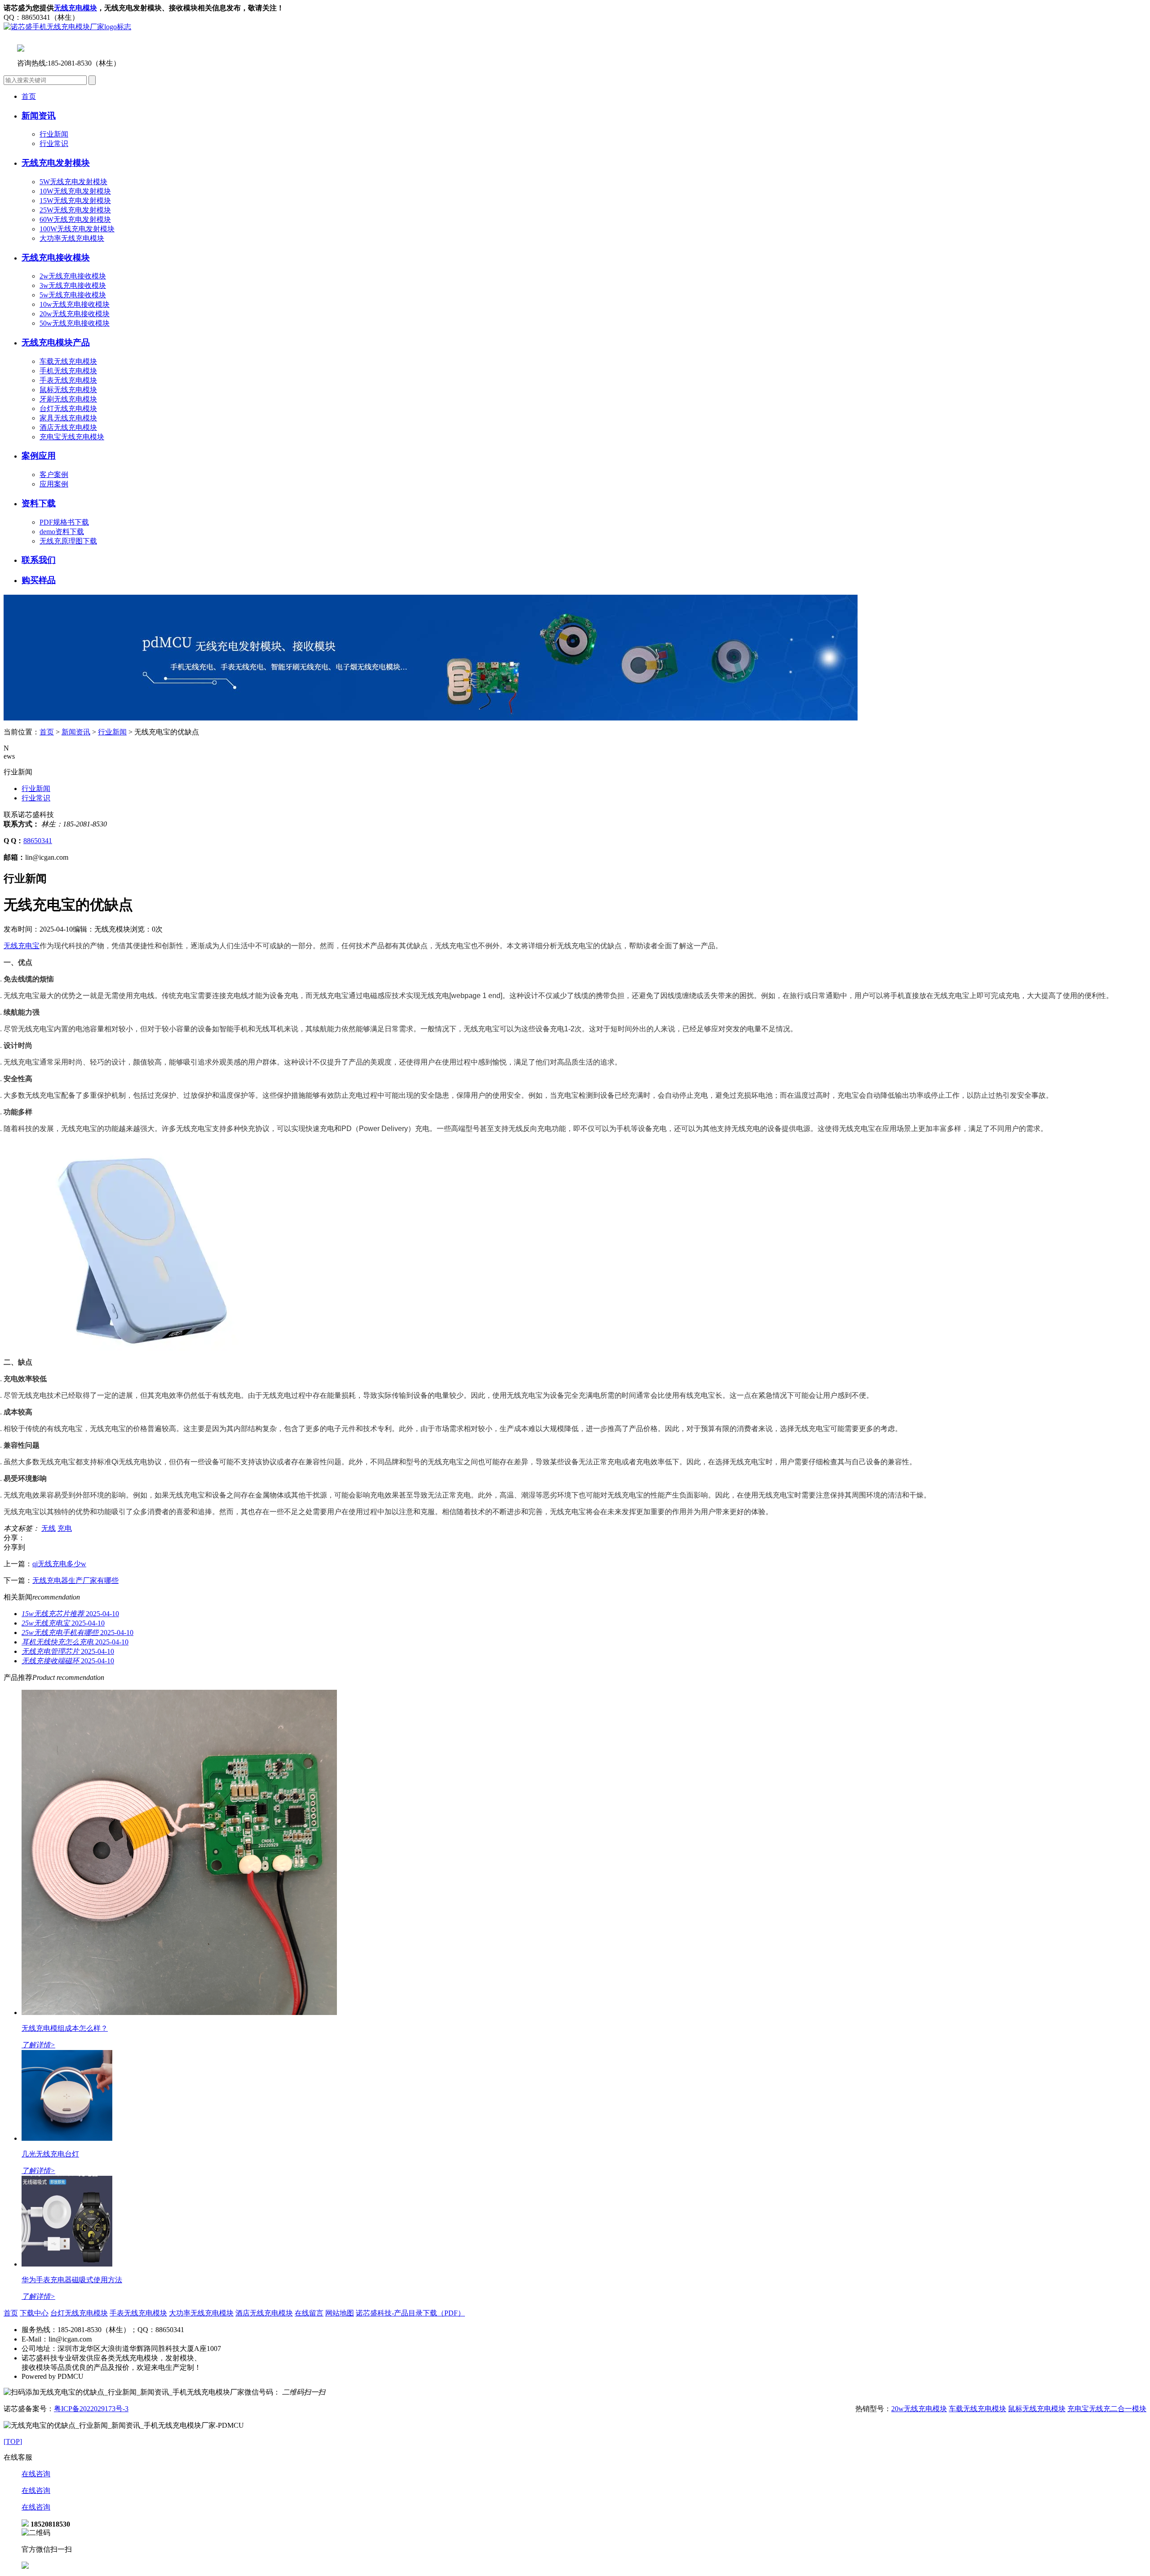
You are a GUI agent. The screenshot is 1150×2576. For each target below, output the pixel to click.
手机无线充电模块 (68, 371)
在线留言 (309, 2313)
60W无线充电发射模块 (75, 219)
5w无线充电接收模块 (73, 295)
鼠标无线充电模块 (68, 390)
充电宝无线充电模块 (72, 437)
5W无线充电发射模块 (73, 182)
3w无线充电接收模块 (73, 285)
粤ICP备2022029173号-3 (91, 2409)
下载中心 (34, 2313)
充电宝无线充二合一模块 (1107, 2409)
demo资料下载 (62, 532)
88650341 (38, 841)
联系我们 (39, 560)
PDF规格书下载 (64, 522)
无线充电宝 (22, 946)
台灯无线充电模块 (68, 409)
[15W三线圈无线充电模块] (431, 718)
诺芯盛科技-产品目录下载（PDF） (410, 2313)
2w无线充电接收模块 (73, 276)
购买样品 (39, 580)
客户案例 (54, 475)
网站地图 (340, 2313)
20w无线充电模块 (919, 2409)
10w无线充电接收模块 (75, 304)
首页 (29, 96)
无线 (49, 1528)
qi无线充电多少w (59, 1564)
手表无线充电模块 (68, 380)
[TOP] (13, 2441)
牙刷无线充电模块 (68, 399)
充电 (65, 1528)
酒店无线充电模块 (68, 427)
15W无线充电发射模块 (75, 201)
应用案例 (54, 484)
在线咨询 (36, 2474)
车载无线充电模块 (68, 361)
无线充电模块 (75, 8)
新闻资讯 (76, 732)
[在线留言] (25, 2566)
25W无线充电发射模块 (75, 210)
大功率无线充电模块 (72, 238)
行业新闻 (54, 134)
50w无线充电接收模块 (75, 323)
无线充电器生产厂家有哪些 (75, 1580)
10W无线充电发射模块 (75, 191)
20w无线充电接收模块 (75, 314)
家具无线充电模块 (68, 418)
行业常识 (54, 144)
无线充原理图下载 (68, 541)
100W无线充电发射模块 (77, 229)
